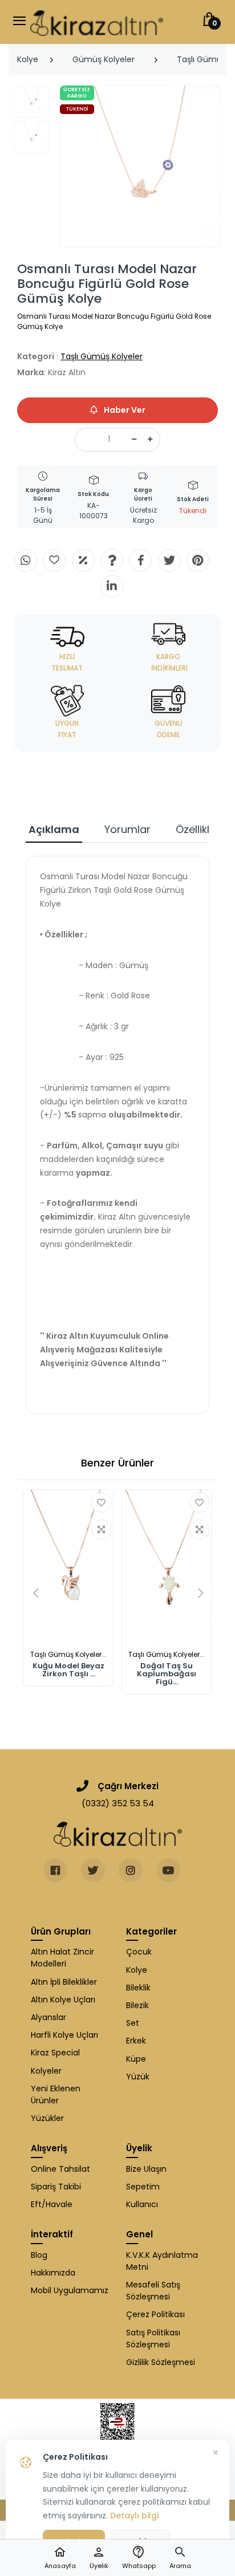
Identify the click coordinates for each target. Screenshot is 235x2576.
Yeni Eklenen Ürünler (56, 2094)
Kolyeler (46, 2071)
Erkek (136, 2041)
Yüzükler (47, 2118)
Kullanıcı (142, 2204)
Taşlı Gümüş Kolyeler (102, 356)
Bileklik (138, 1988)
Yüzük (138, 2077)
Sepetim (143, 2187)
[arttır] (150, 440)
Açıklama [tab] (54, 829)
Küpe (136, 2059)
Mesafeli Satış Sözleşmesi (153, 2291)
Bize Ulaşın (146, 2169)
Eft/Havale (52, 2204)
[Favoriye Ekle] (101, 1503)
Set (133, 2023)
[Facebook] (140, 560)
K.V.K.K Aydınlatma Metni (162, 2261)
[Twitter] (169, 560)
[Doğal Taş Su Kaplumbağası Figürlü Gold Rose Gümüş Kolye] (167, 1567)
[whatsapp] (26, 560)
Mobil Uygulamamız (70, 2290)
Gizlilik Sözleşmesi (161, 2362)
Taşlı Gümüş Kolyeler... (68, 1654)
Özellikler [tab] (198, 829)
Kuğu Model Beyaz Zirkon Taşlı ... (68, 1670)
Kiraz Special (55, 2053)
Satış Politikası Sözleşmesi (153, 2339)
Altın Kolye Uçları (63, 2000)
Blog (39, 2255)
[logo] (97, 22)
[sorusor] (112, 560)
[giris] (54, 560)
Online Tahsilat (60, 2169)
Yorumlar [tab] (127, 829)
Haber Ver (124, 410)
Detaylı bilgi (134, 2516)
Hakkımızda (53, 2273)
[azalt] (134, 440)
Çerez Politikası (155, 2314)
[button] (180, 2558)
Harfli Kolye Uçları (64, 2035)
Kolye (28, 59)
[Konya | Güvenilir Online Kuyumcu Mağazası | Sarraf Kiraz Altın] (118, 1834)
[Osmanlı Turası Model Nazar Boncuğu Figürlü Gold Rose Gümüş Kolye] (141, 166)
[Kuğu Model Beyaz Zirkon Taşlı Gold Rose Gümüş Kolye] (68, 1567)
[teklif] (83, 560)
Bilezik (137, 2005)
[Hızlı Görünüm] (101, 1529)
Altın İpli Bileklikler (64, 1982)
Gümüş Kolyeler (104, 59)
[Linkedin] (112, 586)
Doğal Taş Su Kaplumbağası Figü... (167, 1674)
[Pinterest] (198, 560)
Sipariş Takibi (56, 2187)
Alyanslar (48, 2017)
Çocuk (139, 1952)
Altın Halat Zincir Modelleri (62, 1958)
